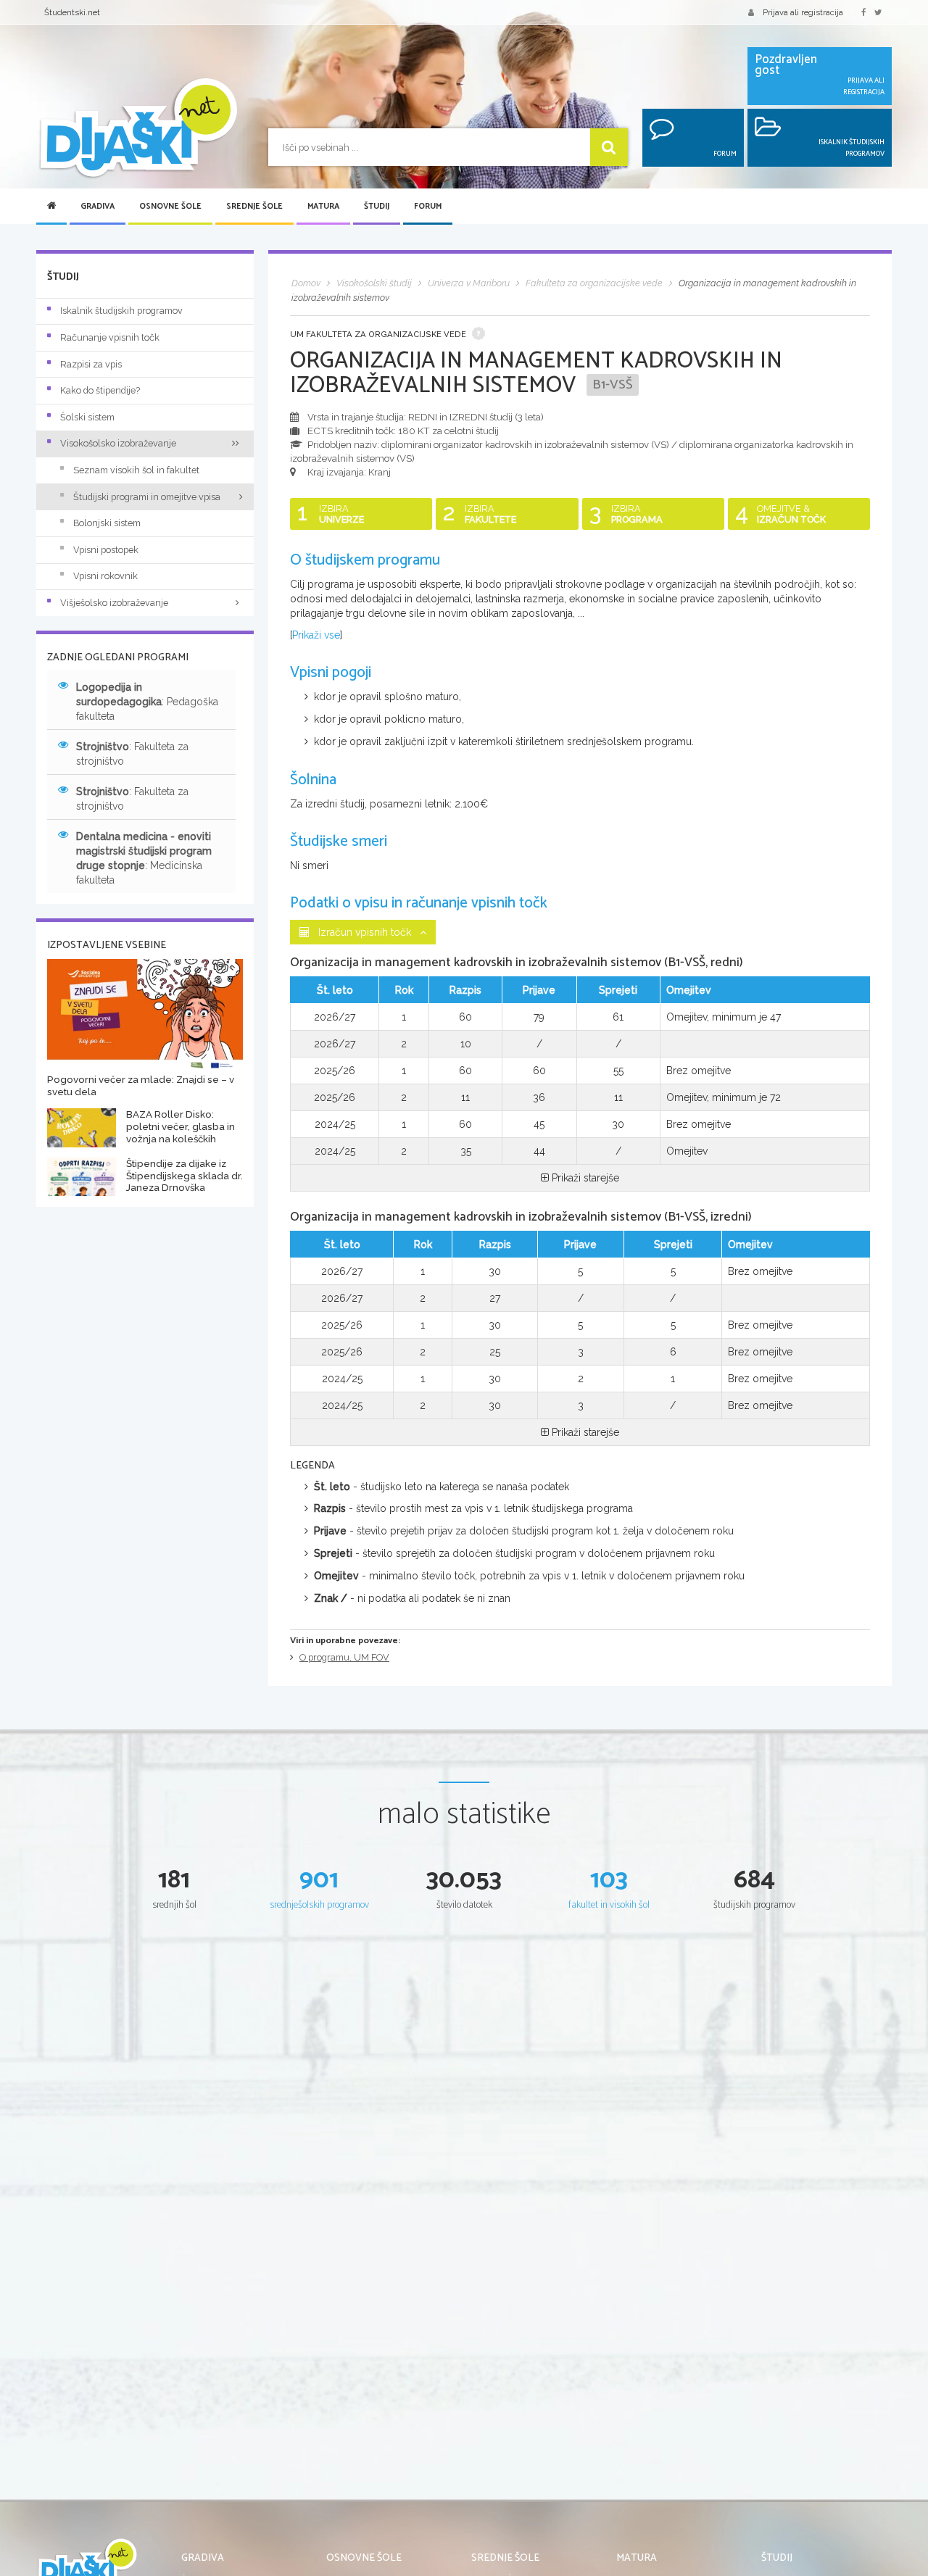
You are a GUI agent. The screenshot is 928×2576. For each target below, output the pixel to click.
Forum (428, 207)
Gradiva (98, 207)
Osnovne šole (170, 207)
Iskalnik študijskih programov (121, 311)
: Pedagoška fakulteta (147, 702)
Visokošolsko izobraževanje (118, 443)
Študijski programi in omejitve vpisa (147, 497)
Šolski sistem (87, 417)
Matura (323, 207)
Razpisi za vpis (91, 364)
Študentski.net (72, 12)
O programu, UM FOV (344, 1657)
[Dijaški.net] (87, 2569)
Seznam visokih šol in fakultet (136, 470)
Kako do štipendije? (100, 390)
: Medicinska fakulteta (144, 858)
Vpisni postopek (106, 550)
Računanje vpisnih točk (110, 337)
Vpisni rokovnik (105, 576)
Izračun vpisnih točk (365, 932)
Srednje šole (254, 207)
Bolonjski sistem (107, 523)
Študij (377, 207)
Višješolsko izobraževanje (114, 603)
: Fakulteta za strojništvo (132, 754)
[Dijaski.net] (138, 129)
